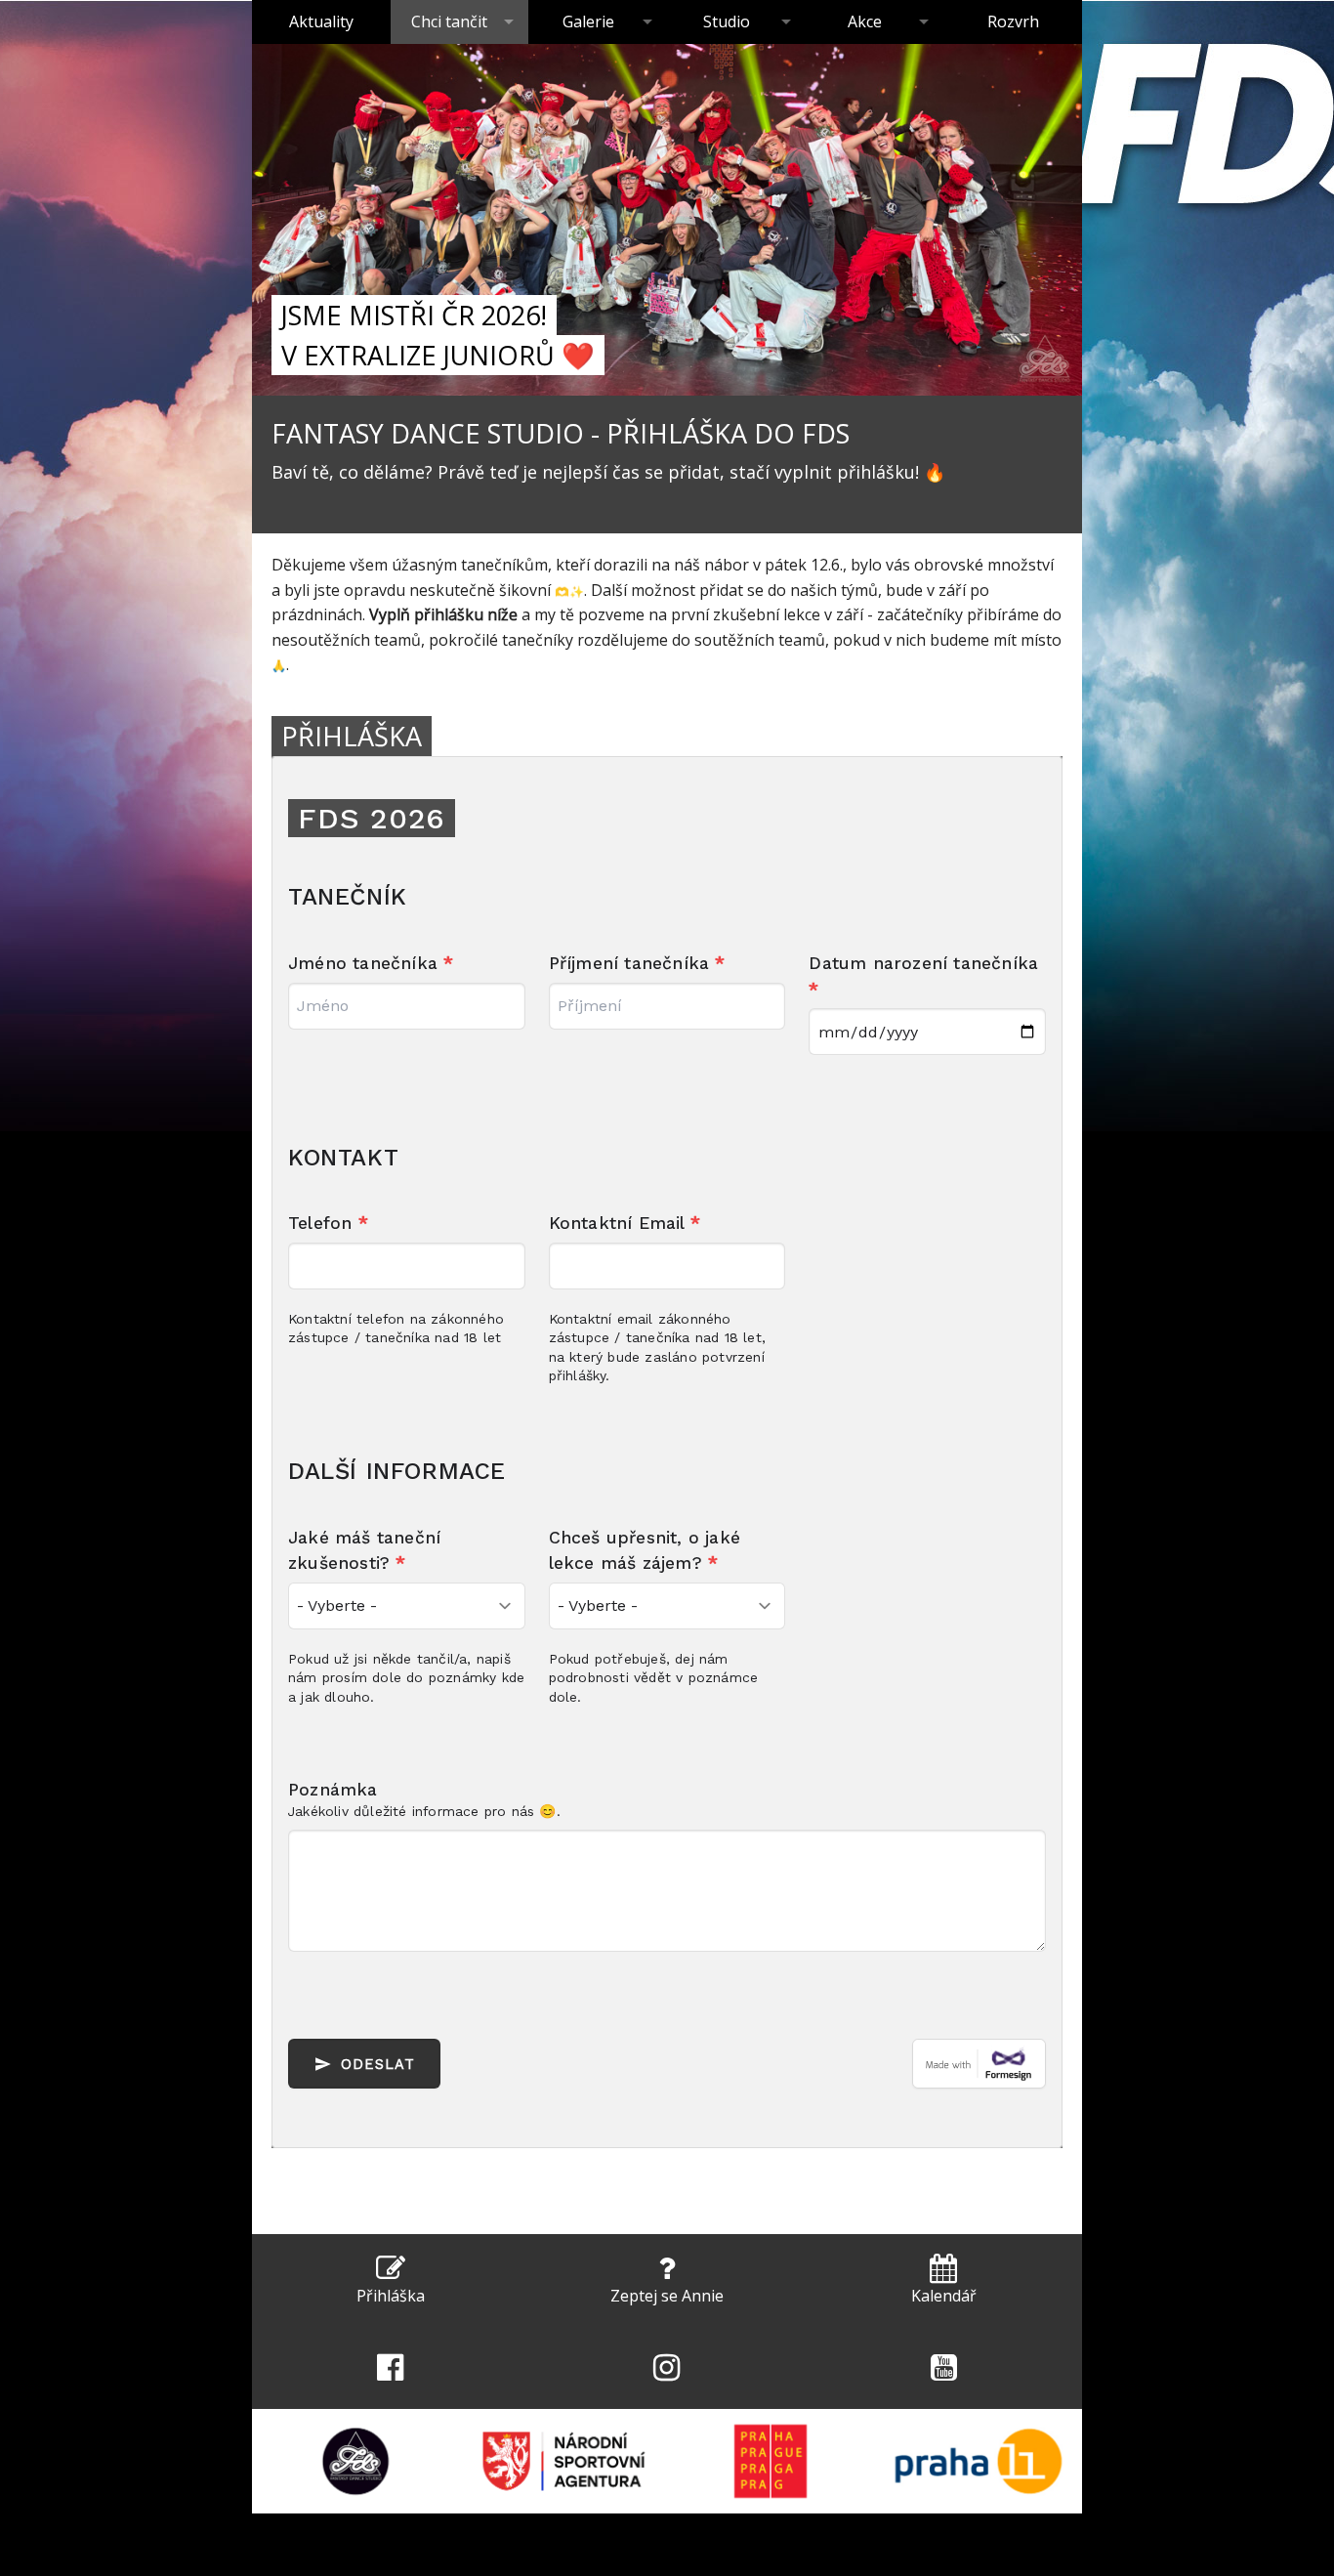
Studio (727, 21)
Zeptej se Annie (667, 2296)
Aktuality (321, 21)
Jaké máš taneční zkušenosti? (364, 1550)
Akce (865, 21)
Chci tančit (449, 21)
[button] (390, 2280)
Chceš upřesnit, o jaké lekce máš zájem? (645, 1550)
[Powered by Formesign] (979, 2064)
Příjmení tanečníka (637, 963)
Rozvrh (1013, 21)
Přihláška (391, 2296)
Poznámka (333, 1790)
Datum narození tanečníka (923, 976)
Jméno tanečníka (371, 963)
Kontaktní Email (625, 1223)
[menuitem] (321, 22)
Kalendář (944, 2296)
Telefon (328, 1223)
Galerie (588, 21)
